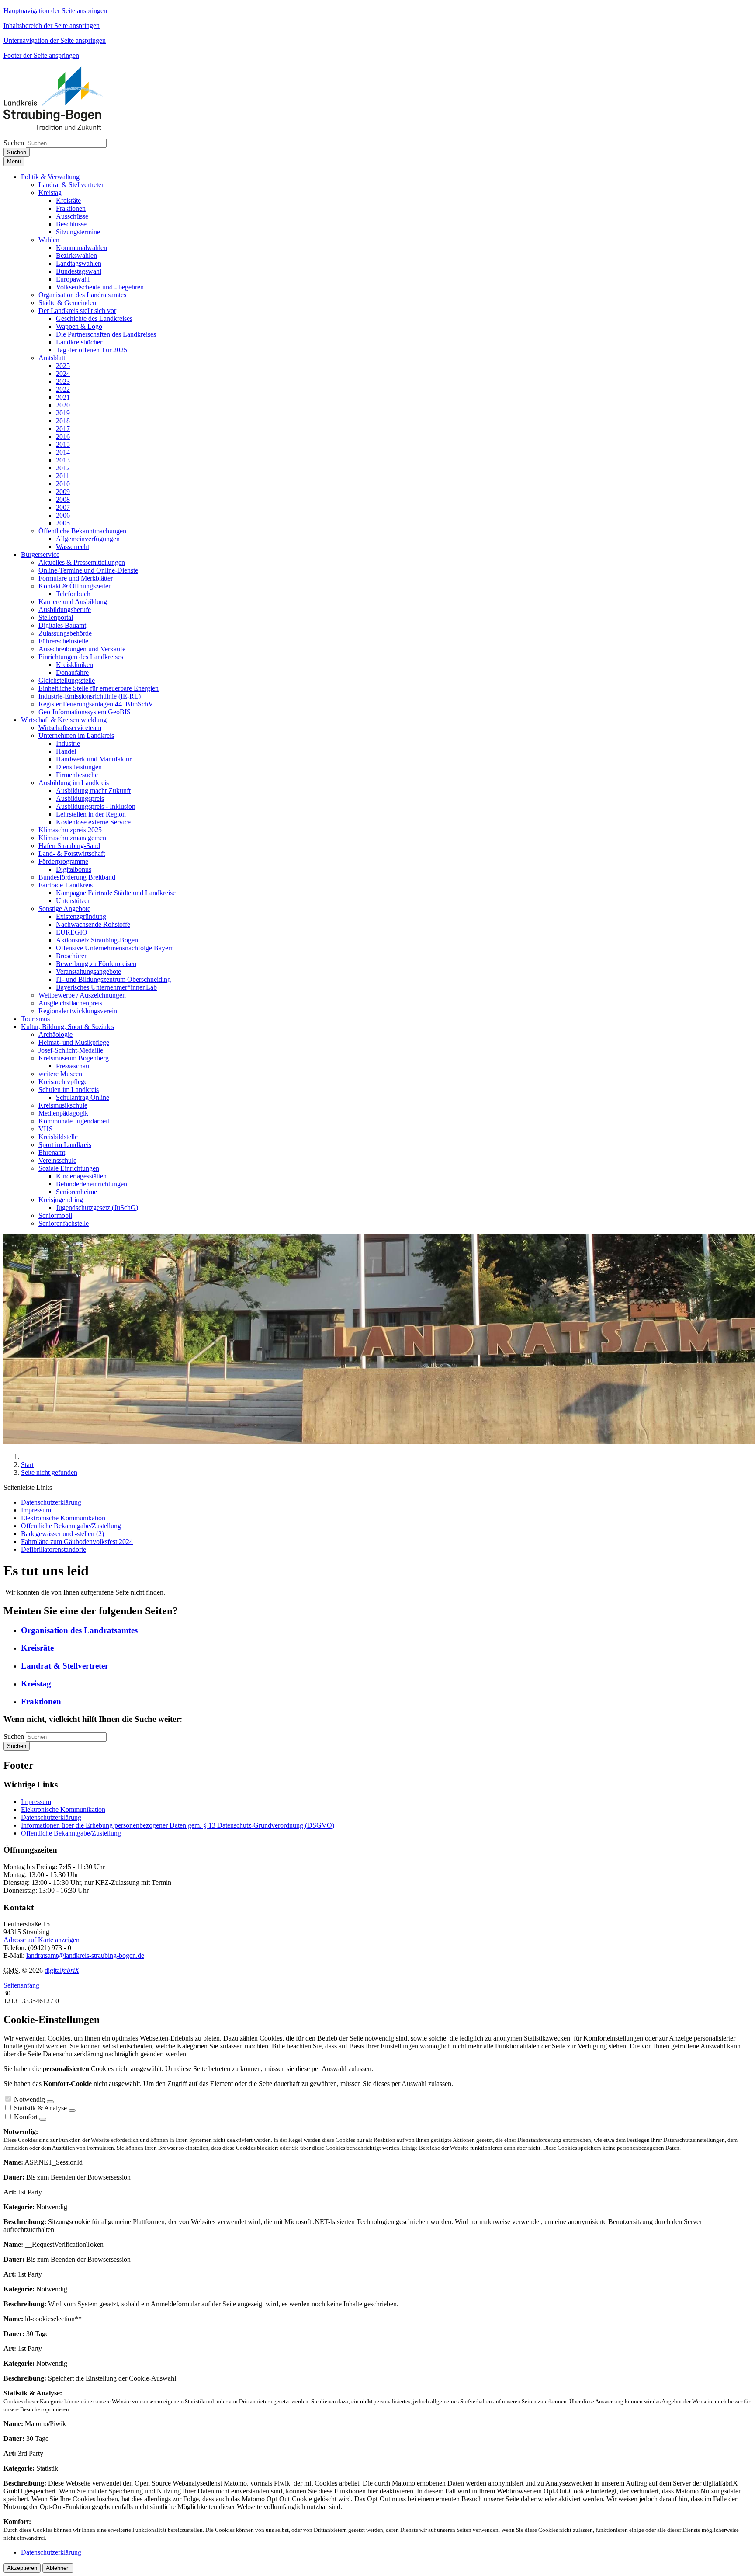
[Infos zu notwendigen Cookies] (50, 2102)
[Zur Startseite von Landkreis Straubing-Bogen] (63, 127)
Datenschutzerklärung (51, 1817)
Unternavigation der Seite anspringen (55, 40)
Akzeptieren (22, 2568)
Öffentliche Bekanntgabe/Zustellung (71, 1833)
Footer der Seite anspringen (41, 55)
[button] (50, 177)
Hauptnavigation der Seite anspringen (55, 11)
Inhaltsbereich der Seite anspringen (52, 26)
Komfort (26, 2117)
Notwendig (29, 2099)
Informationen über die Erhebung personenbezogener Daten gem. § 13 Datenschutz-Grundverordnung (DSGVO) (178, 1825)
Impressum (36, 1802)
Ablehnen (58, 2568)
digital (62, 1970)
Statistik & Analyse (40, 2108)
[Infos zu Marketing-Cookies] (72, 2110)
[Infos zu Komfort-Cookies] (43, 2119)
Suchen (14, 143)
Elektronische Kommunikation (63, 1809)
